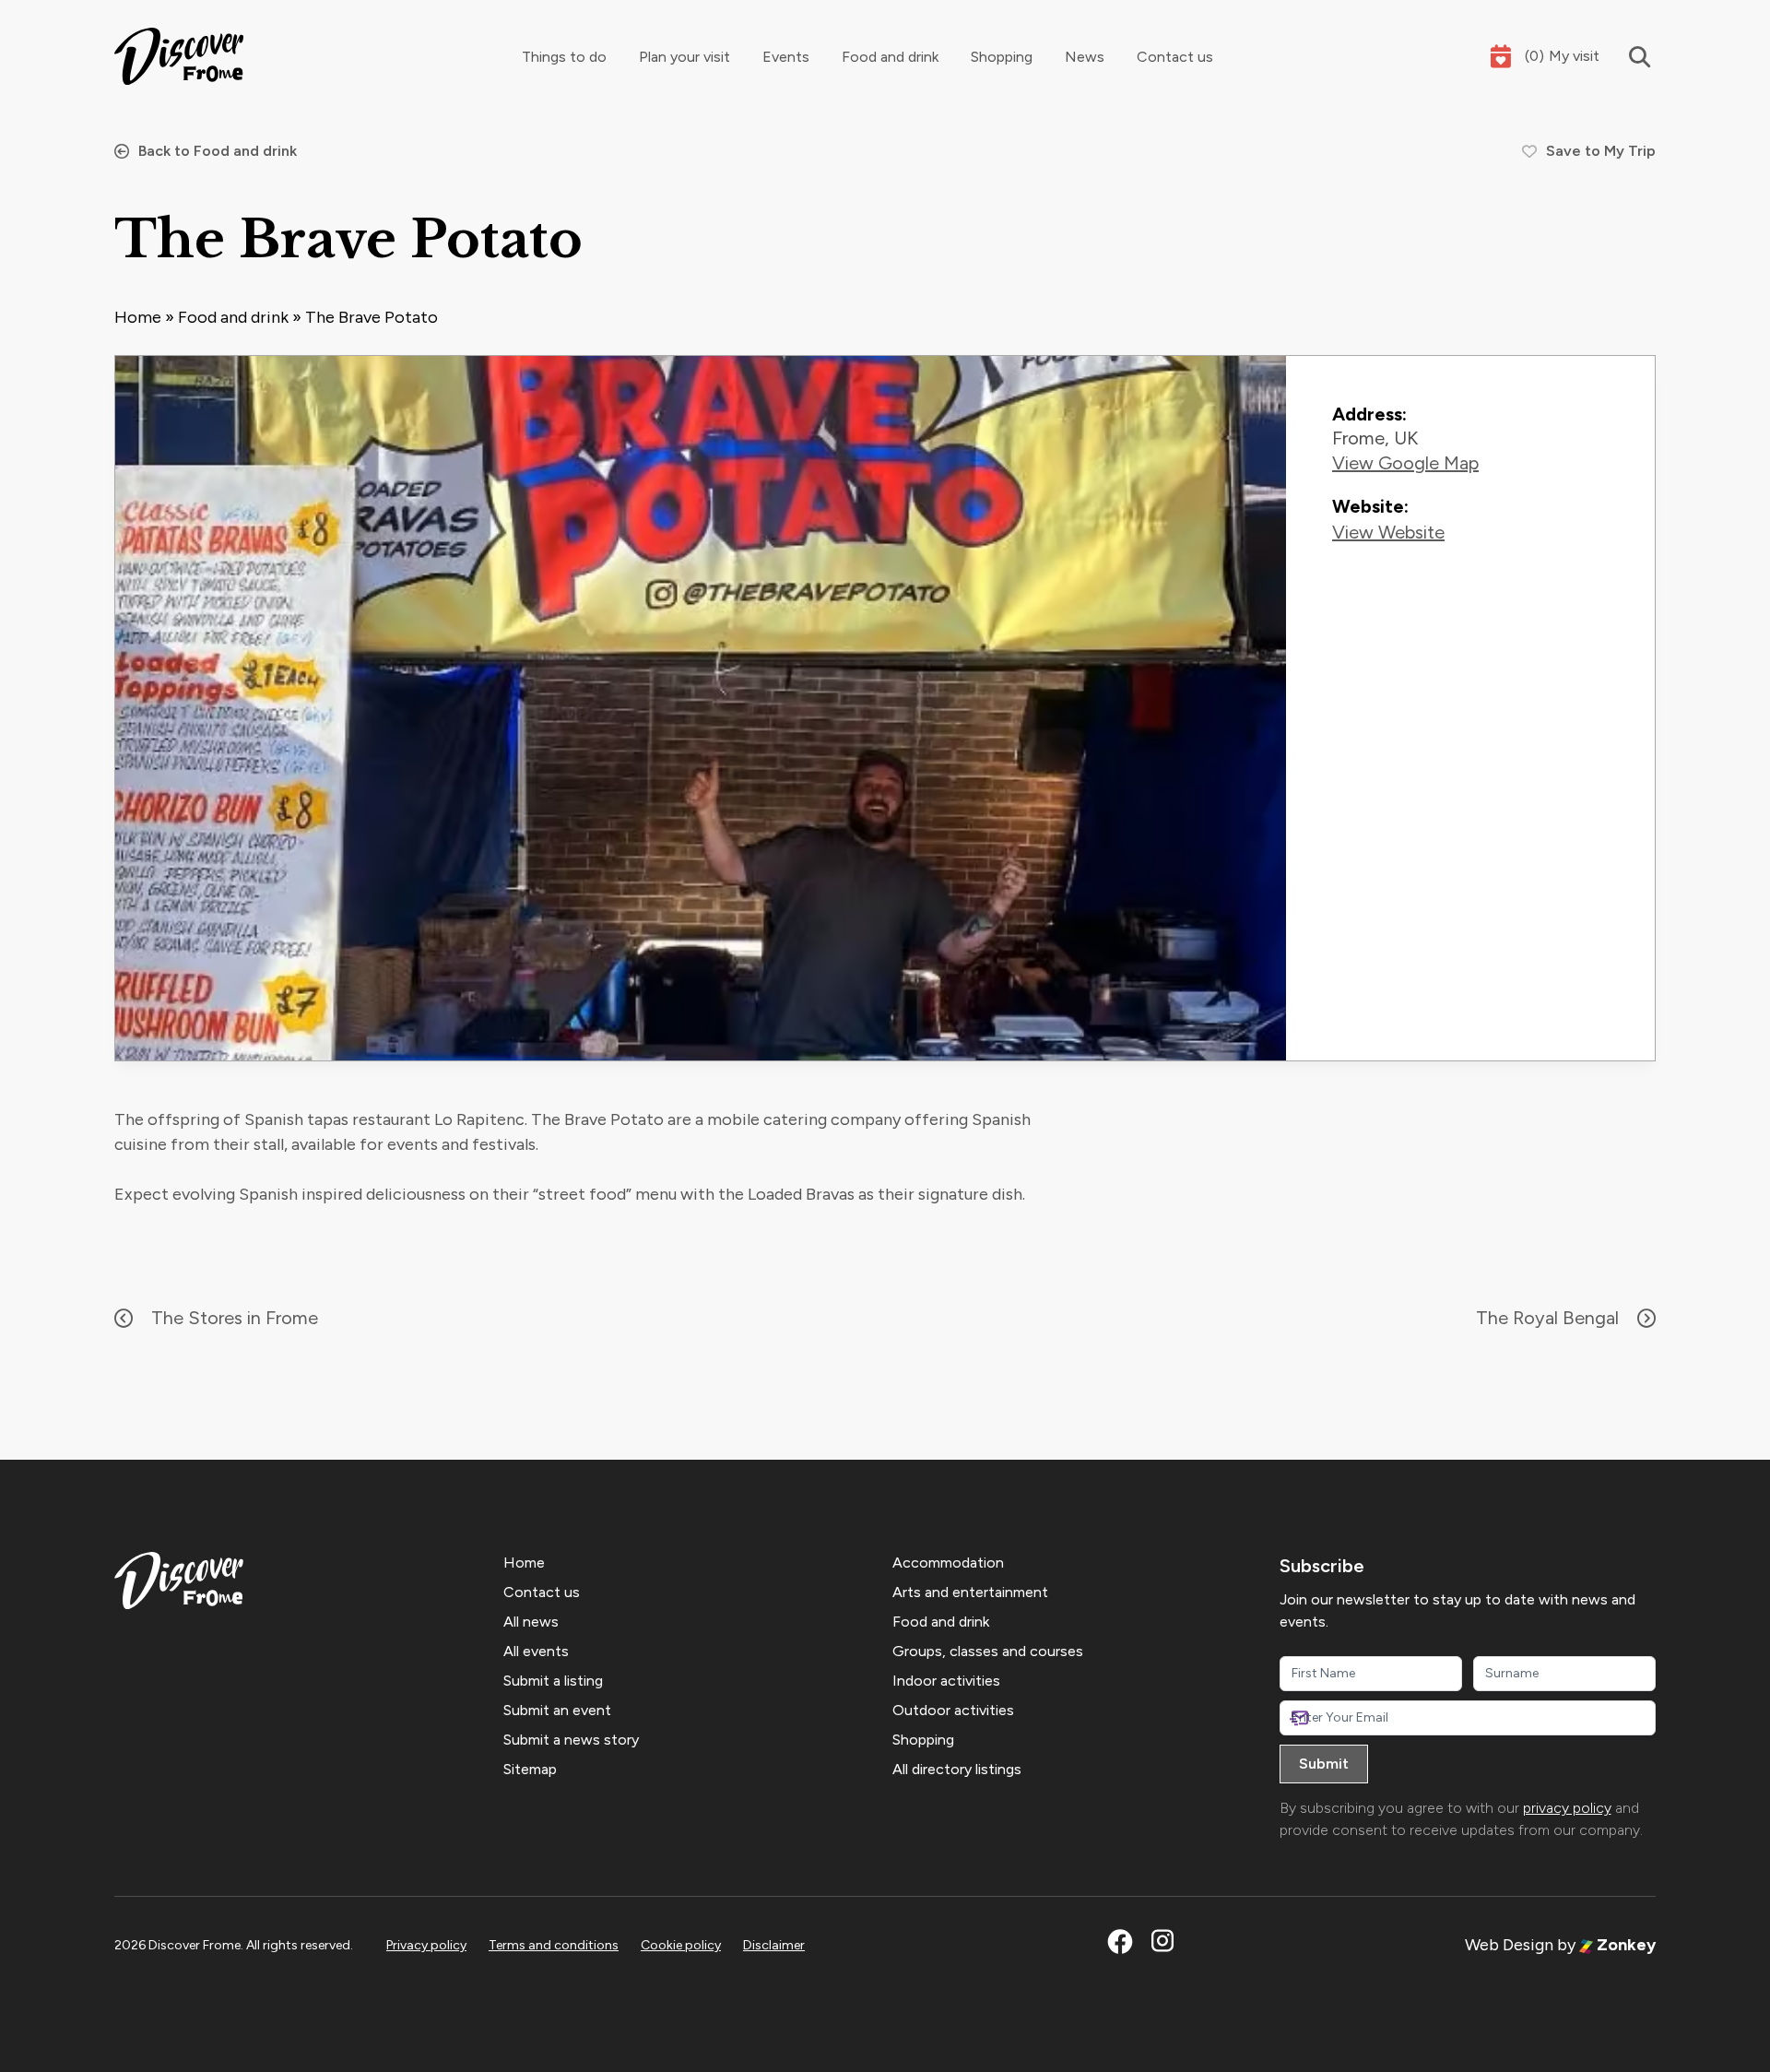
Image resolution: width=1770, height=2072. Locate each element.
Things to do (564, 57)
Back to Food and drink (218, 151)
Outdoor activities (953, 1710)
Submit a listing (553, 1681)
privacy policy (1567, 1808)
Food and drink (890, 57)
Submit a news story (571, 1740)
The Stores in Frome (235, 1318)
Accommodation (948, 1563)
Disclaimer (774, 1945)
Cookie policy (681, 1945)
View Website (1388, 532)
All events (536, 1651)
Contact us (1175, 57)
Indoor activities (946, 1681)
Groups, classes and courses (988, 1651)
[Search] (1628, 57)
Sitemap (530, 1769)
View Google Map (1405, 463)
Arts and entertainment (970, 1592)
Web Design (1509, 1945)
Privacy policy (426, 1945)
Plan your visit (684, 57)
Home (138, 317)
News (1085, 57)
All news (531, 1622)
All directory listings (957, 1769)
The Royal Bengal (1547, 1318)
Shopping (1002, 57)
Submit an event (557, 1710)
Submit (1324, 1764)
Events (786, 57)
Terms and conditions (554, 1945)
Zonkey (1624, 1945)
